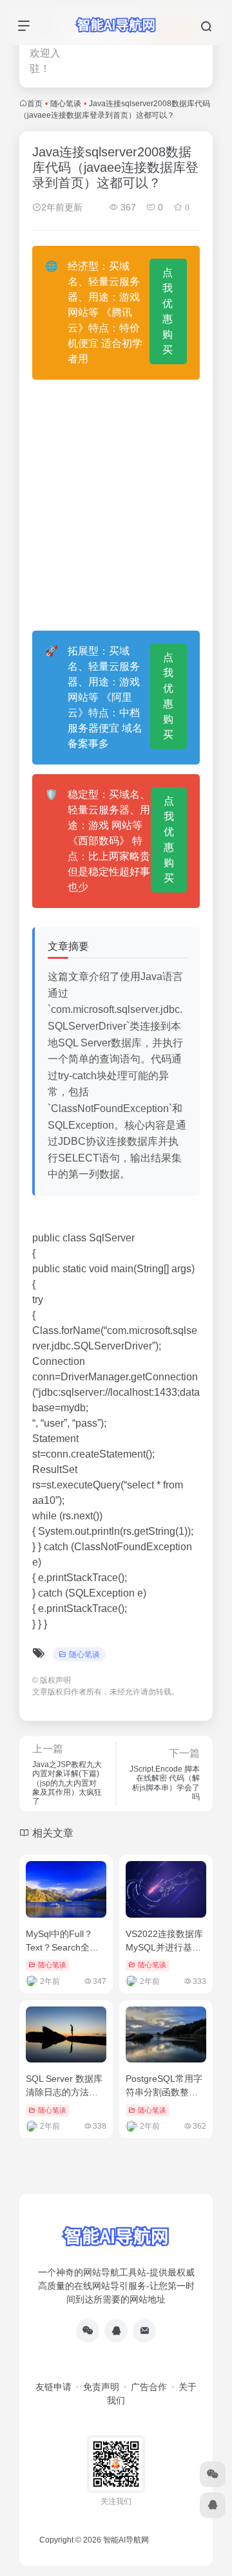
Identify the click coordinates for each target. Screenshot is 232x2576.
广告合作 (149, 2387)
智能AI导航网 (126, 2540)
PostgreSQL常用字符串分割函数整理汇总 (164, 2092)
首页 (35, 104)
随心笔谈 (66, 104)
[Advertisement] (116, 505)
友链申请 (53, 2387)
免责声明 (101, 2387)
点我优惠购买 (168, 311)
